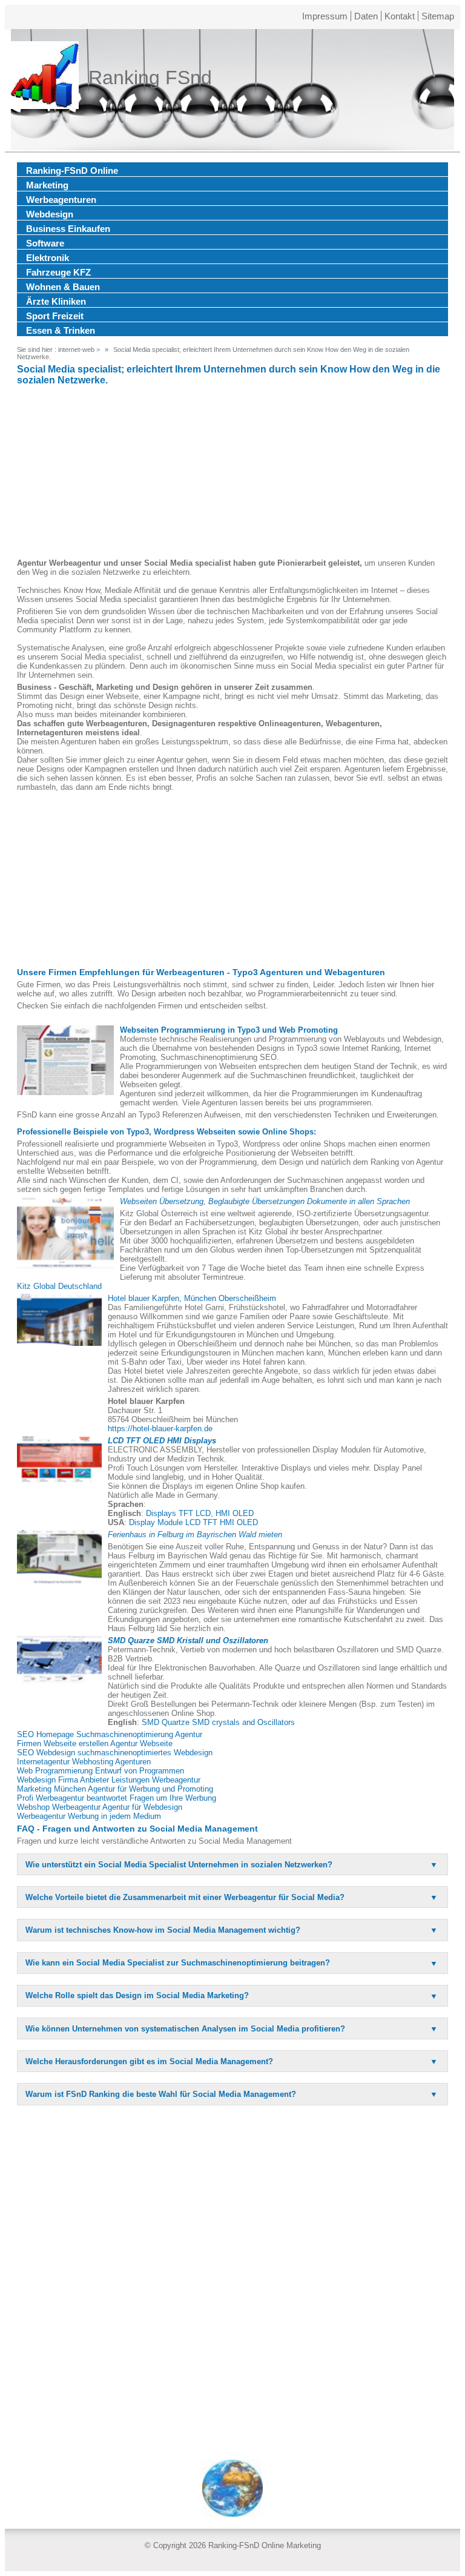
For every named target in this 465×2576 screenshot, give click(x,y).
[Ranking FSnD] (45, 78)
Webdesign (50, 214)
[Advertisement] (232, 474)
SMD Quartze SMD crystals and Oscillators (218, 1722)
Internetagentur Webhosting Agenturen (84, 1762)
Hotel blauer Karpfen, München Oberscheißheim (192, 1298)
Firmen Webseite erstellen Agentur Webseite (95, 1743)
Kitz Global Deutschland (59, 1286)
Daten (366, 16)
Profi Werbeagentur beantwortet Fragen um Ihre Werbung (117, 1798)
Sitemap (438, 16)
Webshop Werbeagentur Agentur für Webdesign (100, 1807)
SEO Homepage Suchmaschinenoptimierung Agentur (110, 1734)
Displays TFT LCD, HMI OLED (200, 1513)
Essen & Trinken (61, 330)
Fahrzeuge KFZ (58, 272)
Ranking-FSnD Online (72, 171)
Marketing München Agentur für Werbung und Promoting (115, 1789)
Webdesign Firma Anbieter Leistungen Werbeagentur (109, 1780)
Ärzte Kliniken (56, 301)
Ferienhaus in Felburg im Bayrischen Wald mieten (195, 1535)
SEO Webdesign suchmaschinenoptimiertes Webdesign (115, 1753)
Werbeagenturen (61, 200)
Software (45, 243)
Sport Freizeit (55, 316)
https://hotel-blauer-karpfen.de (160, 1429)
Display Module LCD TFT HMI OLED (193, 1522)
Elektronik (48, 258)
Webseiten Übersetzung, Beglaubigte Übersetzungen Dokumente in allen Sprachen (265, 1201)
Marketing (47, 185)
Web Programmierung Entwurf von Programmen (101, 1771)
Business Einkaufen (68, 229)
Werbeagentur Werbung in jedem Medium (89, 1816)
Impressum (325, 16)
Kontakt (400, 16)
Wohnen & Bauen (63, 287)
